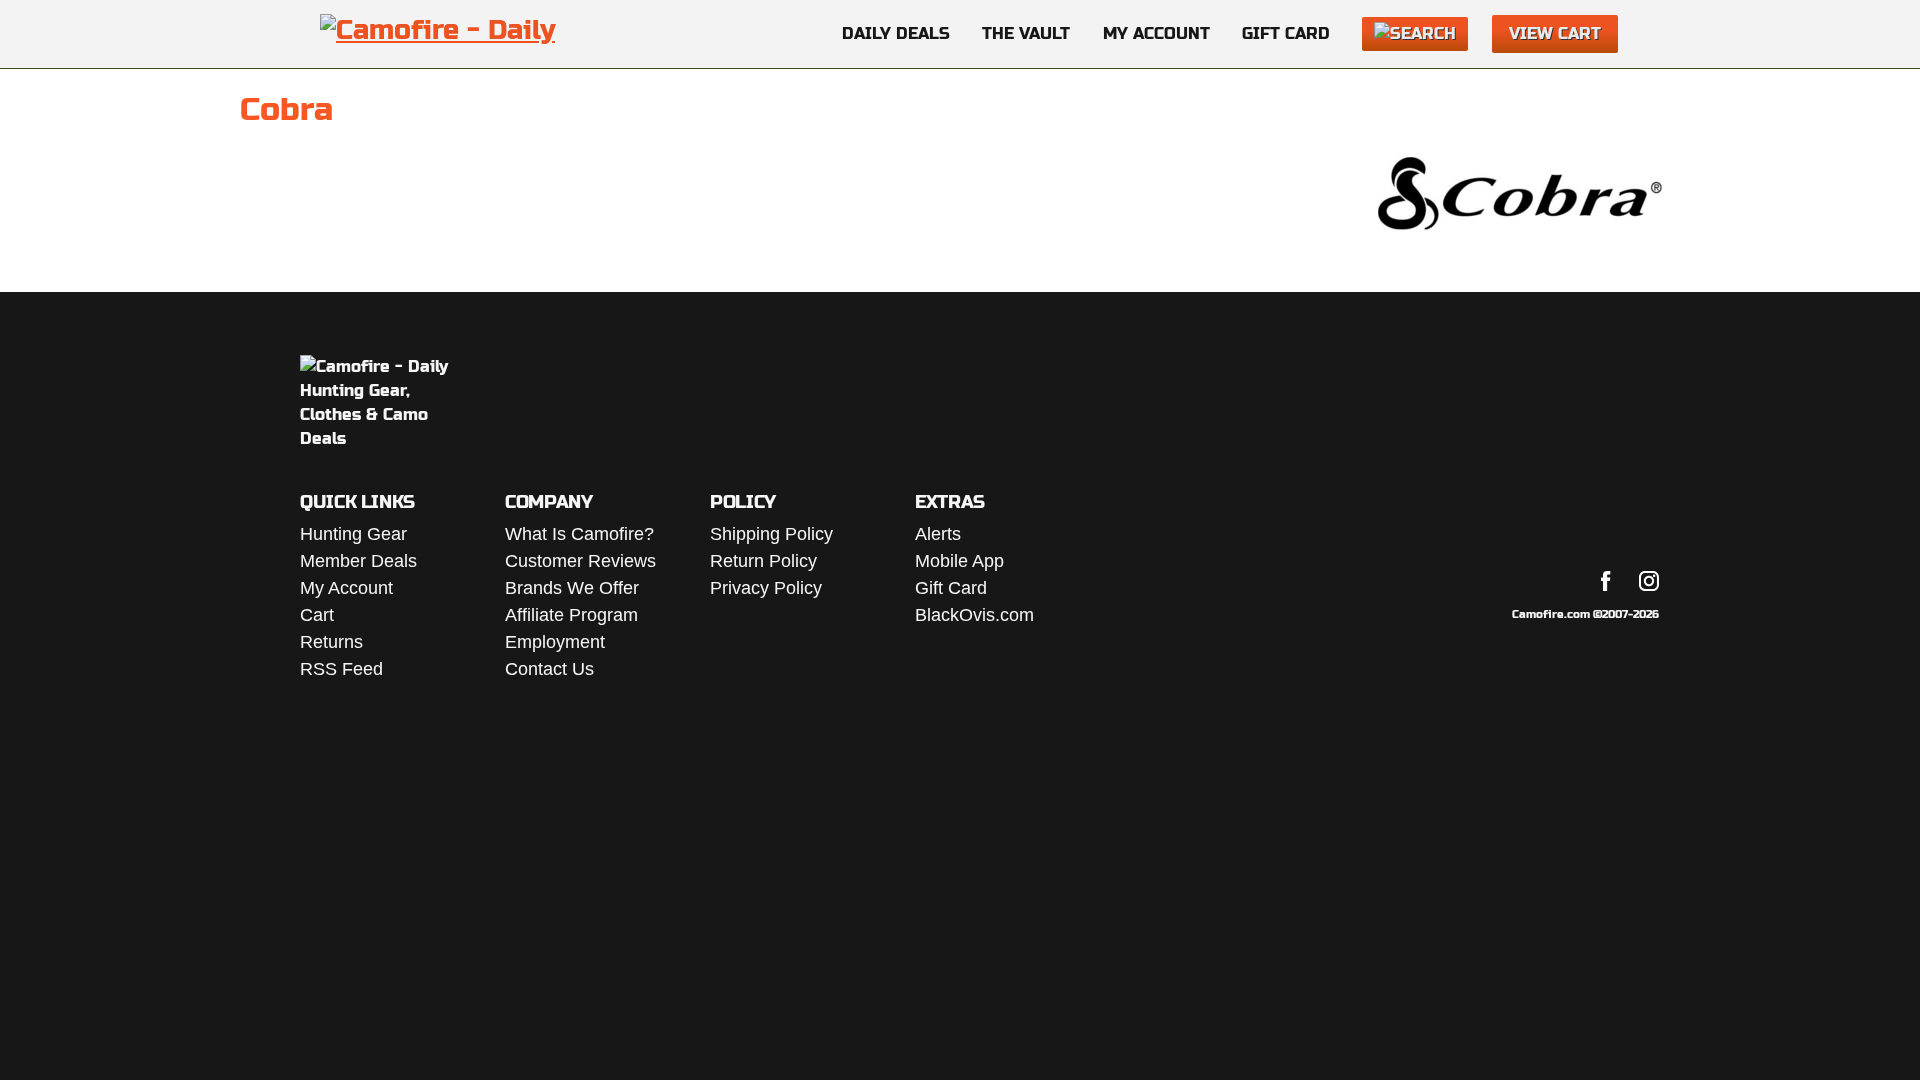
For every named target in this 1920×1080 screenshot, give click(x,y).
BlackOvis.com (974, 615)
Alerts (938, 534)
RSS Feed (341, 669)
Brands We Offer (572, 588)
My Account (1156, 33)
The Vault (1026, 33)
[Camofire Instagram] (1649, 581)
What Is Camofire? (579, 534)
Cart (317, 615)
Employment (555, 642)
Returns (331, 642)
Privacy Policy (766, 588)
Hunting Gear (353, 534)
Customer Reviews (580, 561)
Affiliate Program (571, 615)
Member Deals (358, 561)
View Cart (1555, 33)
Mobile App (959, 561)
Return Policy (763, 561)
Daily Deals (896, 33)
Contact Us (549, 669)
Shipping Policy (771, 534)
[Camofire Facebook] (1606, 581)
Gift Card (1286, 33)
